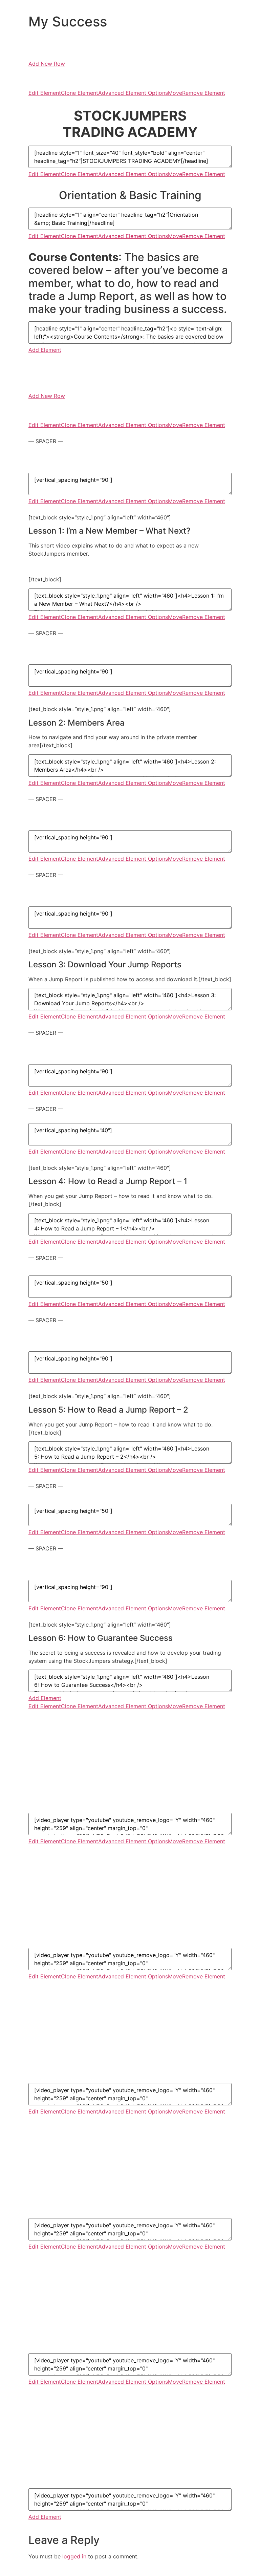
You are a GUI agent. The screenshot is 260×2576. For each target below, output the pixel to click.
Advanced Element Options (133, 93)
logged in (74, 2556)
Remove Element (204, 93)
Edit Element (45, 93)
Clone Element (80, 93)
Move (175, 93)
